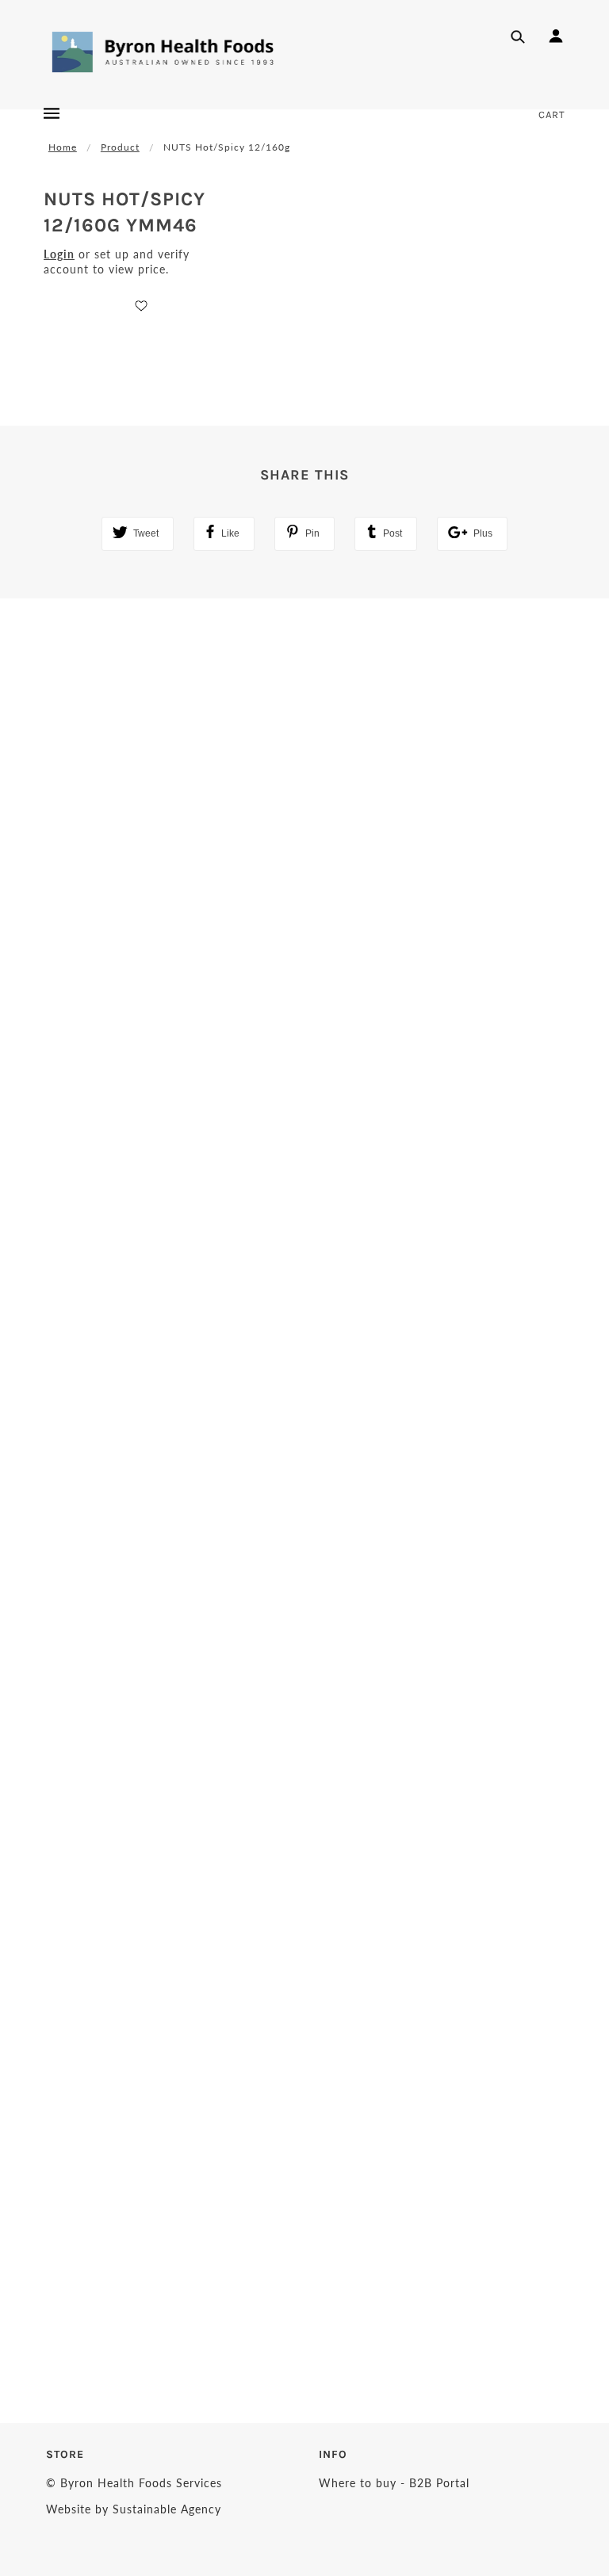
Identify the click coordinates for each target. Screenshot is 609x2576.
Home (63, 147)
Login (59, 254)
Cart (552, 115)
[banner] (163, 52)
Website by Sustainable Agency (134, 2509)
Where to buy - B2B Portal (394, 2483)
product (120, 147)
